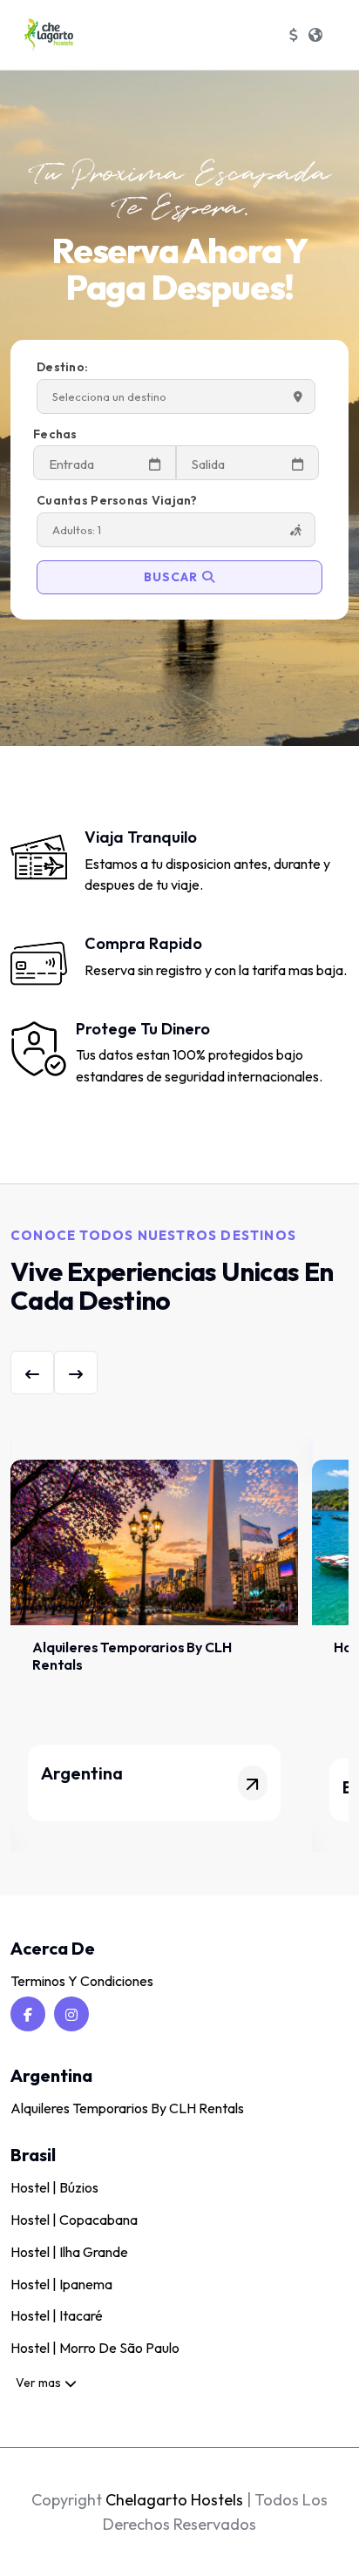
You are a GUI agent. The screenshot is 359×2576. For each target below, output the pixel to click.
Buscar (171, 577)
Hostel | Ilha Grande (69, 2252)
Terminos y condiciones (82, 1981)
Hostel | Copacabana (74, 2220)
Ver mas (38, 2383)
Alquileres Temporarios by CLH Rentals (127, 2108)
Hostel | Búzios (54, 2187)
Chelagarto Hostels (174, 2500)
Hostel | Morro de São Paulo (95, 2348)
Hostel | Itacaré (57, 2315)
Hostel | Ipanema (61, 2284)
